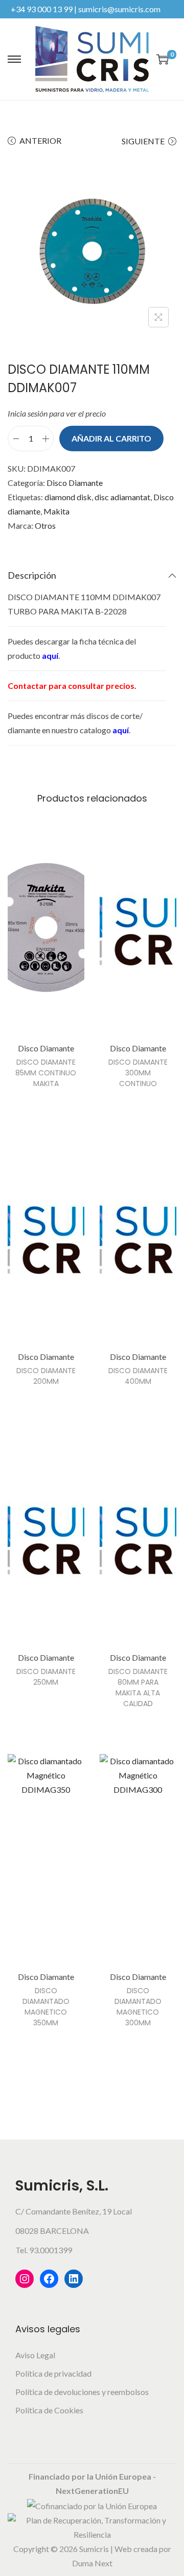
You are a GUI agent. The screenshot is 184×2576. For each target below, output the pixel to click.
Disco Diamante (75, 483)
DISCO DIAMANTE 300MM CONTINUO (138, 1073)
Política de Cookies (49, 2410)
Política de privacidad (53, 2373)
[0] (163, 59)
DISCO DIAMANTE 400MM (138, 1376)
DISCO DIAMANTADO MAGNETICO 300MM (138, 2007)
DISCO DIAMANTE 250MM (46, 1677)
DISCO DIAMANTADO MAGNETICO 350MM (46, 2007)
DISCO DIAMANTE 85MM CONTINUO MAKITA (46, 1073)
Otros (45, 525)
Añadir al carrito (111, 438)
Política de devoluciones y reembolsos (82, 2392)
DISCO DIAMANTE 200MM (46, 1376)
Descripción (32, 575)
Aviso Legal (35, 2355)
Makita (56, 511)
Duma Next (92, 2563)
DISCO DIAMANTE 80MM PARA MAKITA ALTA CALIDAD (138, 1688)
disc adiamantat (122, 497)
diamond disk (68, 497)
